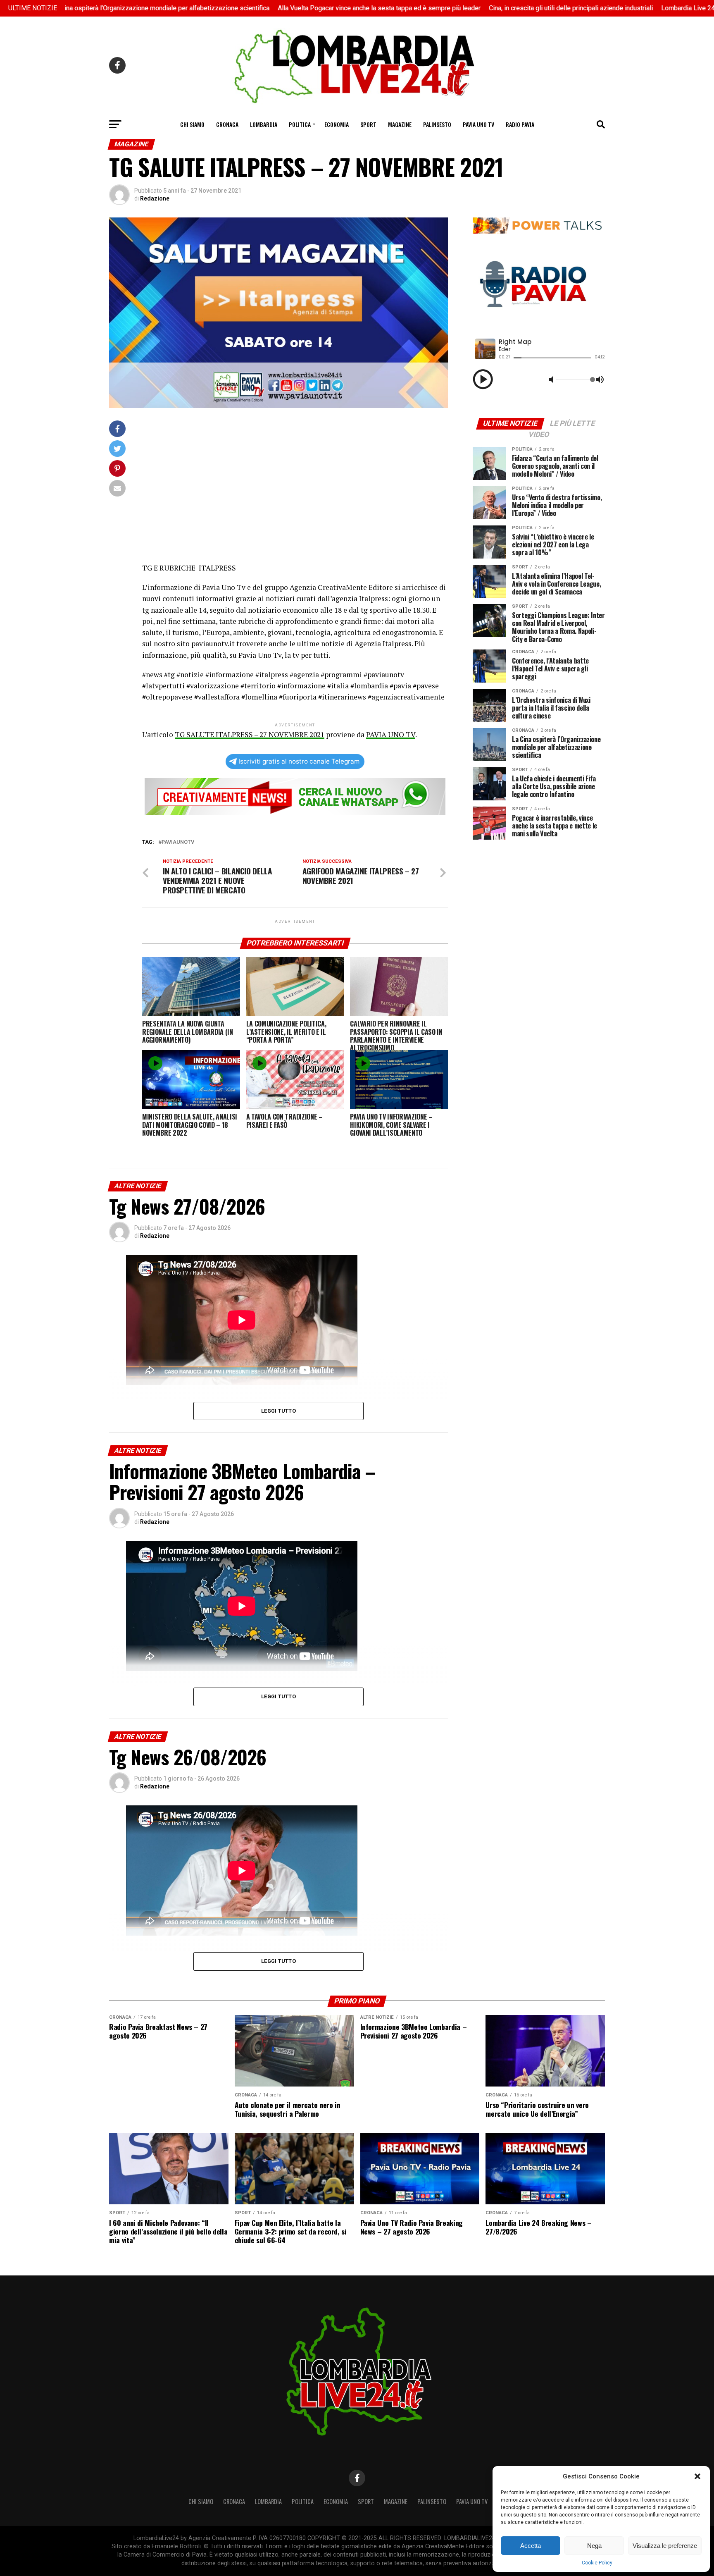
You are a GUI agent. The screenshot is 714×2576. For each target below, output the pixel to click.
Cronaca (227, 124)
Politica (300, 124)
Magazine (400, 124)
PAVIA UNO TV (391, 734)
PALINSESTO (437, 124)
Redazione (155, 198)
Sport (368, 124)
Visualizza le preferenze (665, 2546)
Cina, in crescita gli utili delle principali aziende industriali (476, 8)
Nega (594, 2546)
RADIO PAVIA (520, 124)
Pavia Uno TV (478, 124)
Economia (337, 124)
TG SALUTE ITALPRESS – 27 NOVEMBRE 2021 (250, 734)
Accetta (531, 2546)
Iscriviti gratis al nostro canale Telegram (299, 761)
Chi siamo (192, 124)
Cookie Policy (597, 2563)
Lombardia (264, 124)
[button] (697, 2476)
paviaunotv (178, 842)
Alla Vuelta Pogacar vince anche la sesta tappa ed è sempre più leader (284, 8)
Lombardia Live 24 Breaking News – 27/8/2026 (635, 8)
